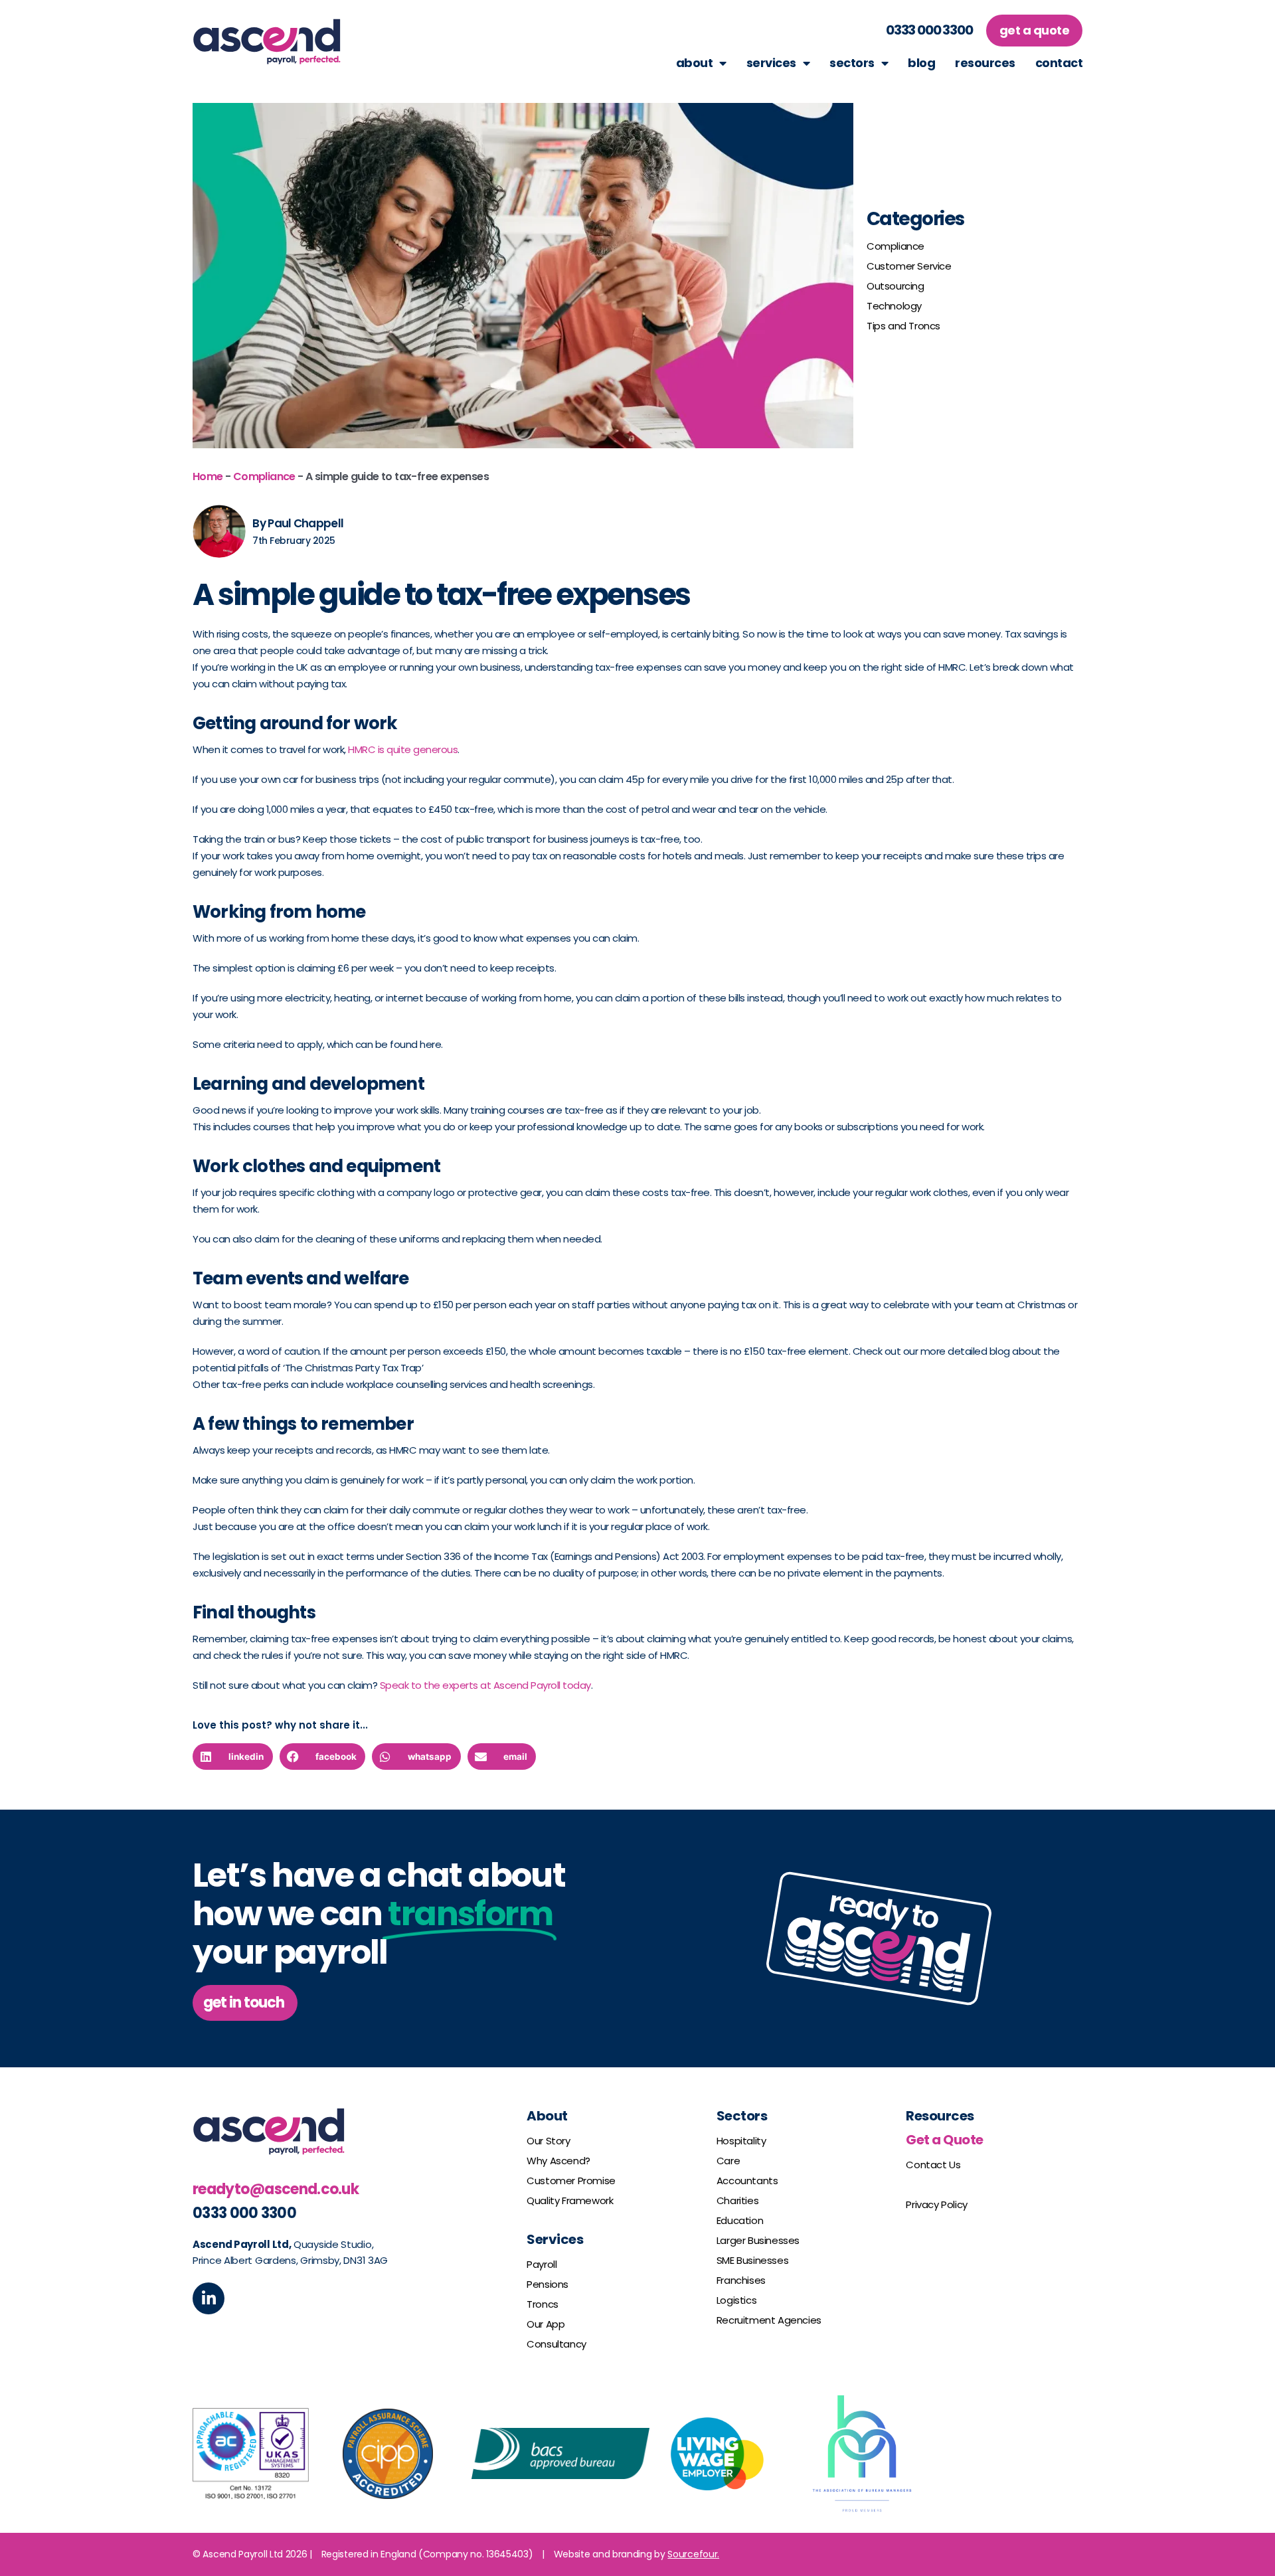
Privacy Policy (936, 2204)
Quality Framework (570, 2200)
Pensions (548, 2284)
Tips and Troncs (903, 326)
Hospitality (741, 2141)
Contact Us (933, 2165)
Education (740, 2220)
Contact (1059, 63)
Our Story (548, 2141)
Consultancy (556, 2344)
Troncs (543, 2304)
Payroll (542, 2264)
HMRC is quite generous (403, 749)
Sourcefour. (693, 2554)
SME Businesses (752, 2260)
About (695, 63)
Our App (546, 2324)
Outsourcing (895, 286)
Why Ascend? (558, 2161)
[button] (245, 2003)
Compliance (895, 246)
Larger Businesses (758, 2240)
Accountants (747, 2181)
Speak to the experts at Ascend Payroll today (485, 1685)
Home (208, 476)
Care (728, 2161)
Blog (921, 63)
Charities (737, 2200)
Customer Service (909, 266)
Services (771, 63)
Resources (985, 63)
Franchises (741, 2280)
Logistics (736, 2300)
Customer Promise (571, 2181)
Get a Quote (945, 2140)
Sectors (852, 63)
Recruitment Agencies (769, 2320)
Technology (894, 306)
